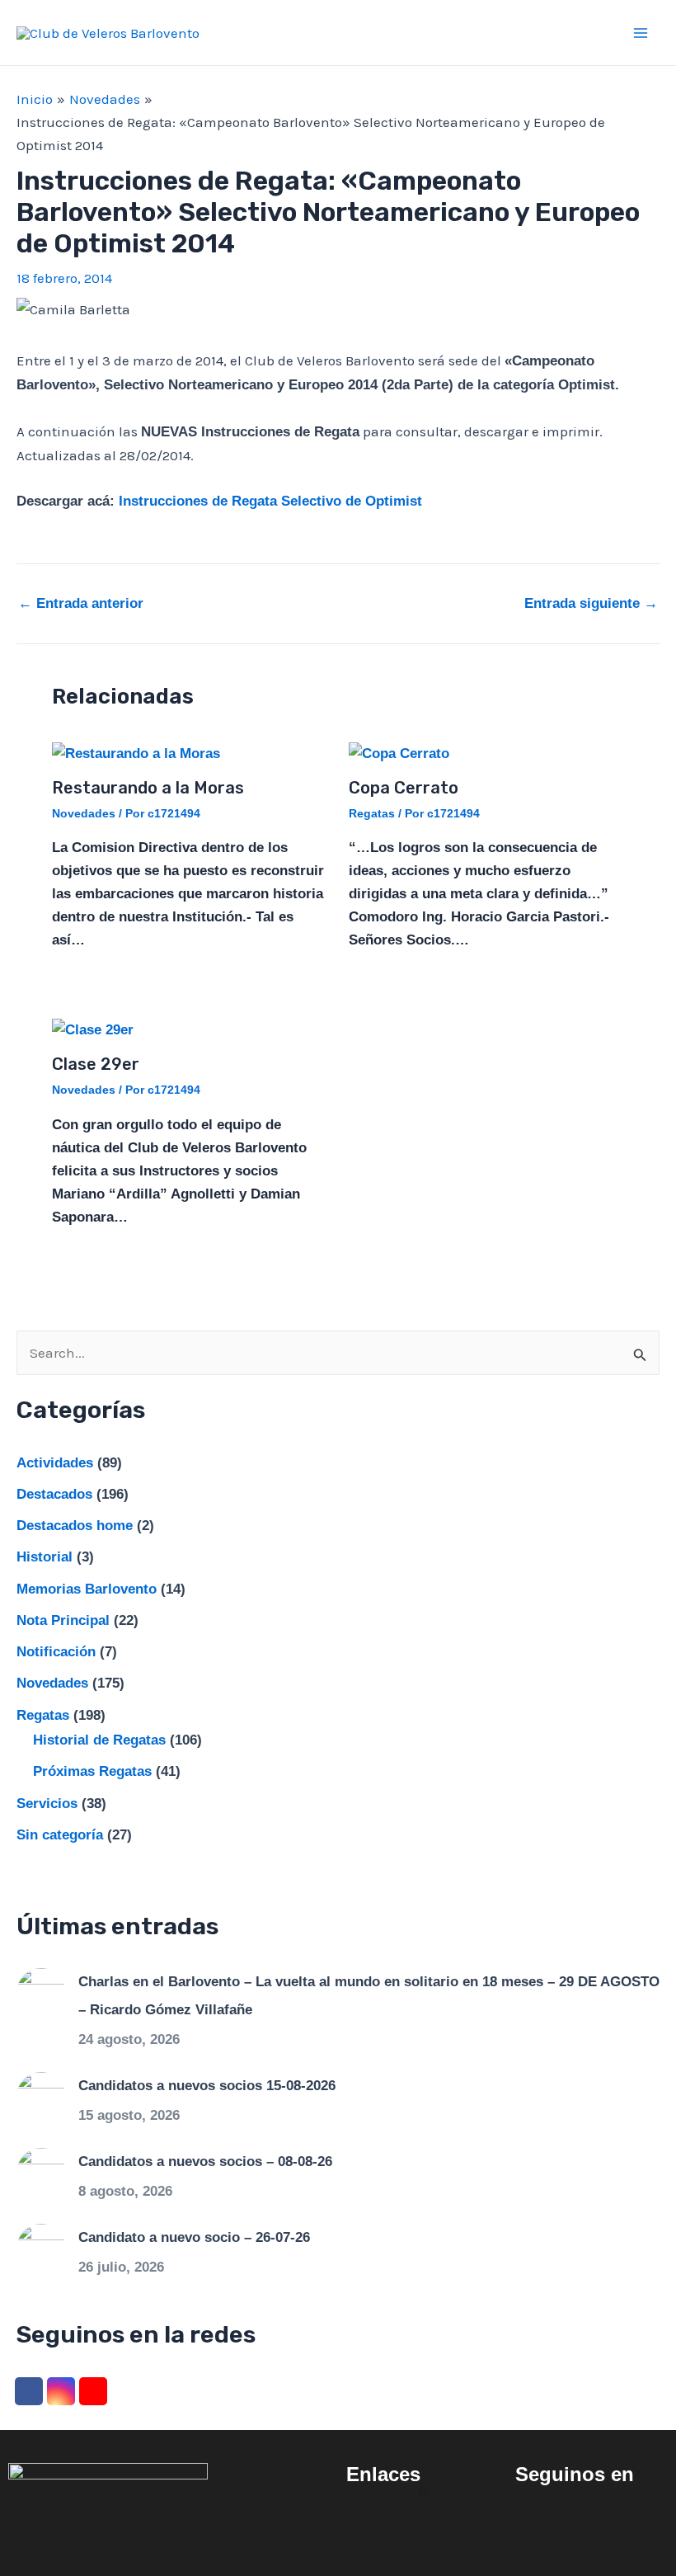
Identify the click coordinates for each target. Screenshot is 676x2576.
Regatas (372, 813)
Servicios (47, 1804)
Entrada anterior (81, 603)
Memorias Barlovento (87, 1589)
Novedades (84, 813)
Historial (45, 1557)
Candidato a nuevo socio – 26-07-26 (194, 2237)
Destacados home (75, 1526)
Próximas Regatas (92, 1771)
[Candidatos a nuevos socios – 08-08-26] (41, 2172)
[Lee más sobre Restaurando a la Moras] (136, 753)
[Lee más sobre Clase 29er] (93, 1030)
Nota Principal (63, 1620)
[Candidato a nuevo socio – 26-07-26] (41, 2248)
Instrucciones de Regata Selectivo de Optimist (270, 501)
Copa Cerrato (404, 788)
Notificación (56, 1652)
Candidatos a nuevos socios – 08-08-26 (205, 2162)
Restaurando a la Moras (148, 788)
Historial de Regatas (99, 1740)
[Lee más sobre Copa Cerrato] (399, 753)
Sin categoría (60, 1835)
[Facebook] (29, 2391)
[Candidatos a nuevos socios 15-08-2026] (41, 2096)
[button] (422, 2491)
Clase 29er (96, 1064)
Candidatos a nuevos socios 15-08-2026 (207, 2086)
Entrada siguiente (591, 603)
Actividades (55, 1463)
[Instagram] (61, 2391)
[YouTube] (93, 2391)
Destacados (54, 1494)
